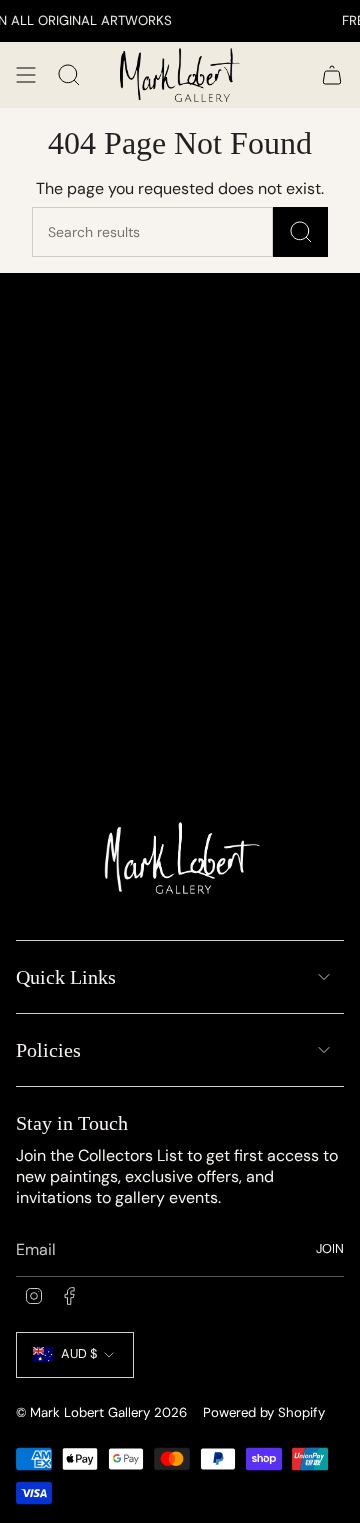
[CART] (332, 75)
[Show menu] (26, 75)
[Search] (300, 232)
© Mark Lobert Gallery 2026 (101, 1412)
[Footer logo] (180, 863)
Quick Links (66, 977)
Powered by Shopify (264, 1412)
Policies (48, 1050)
